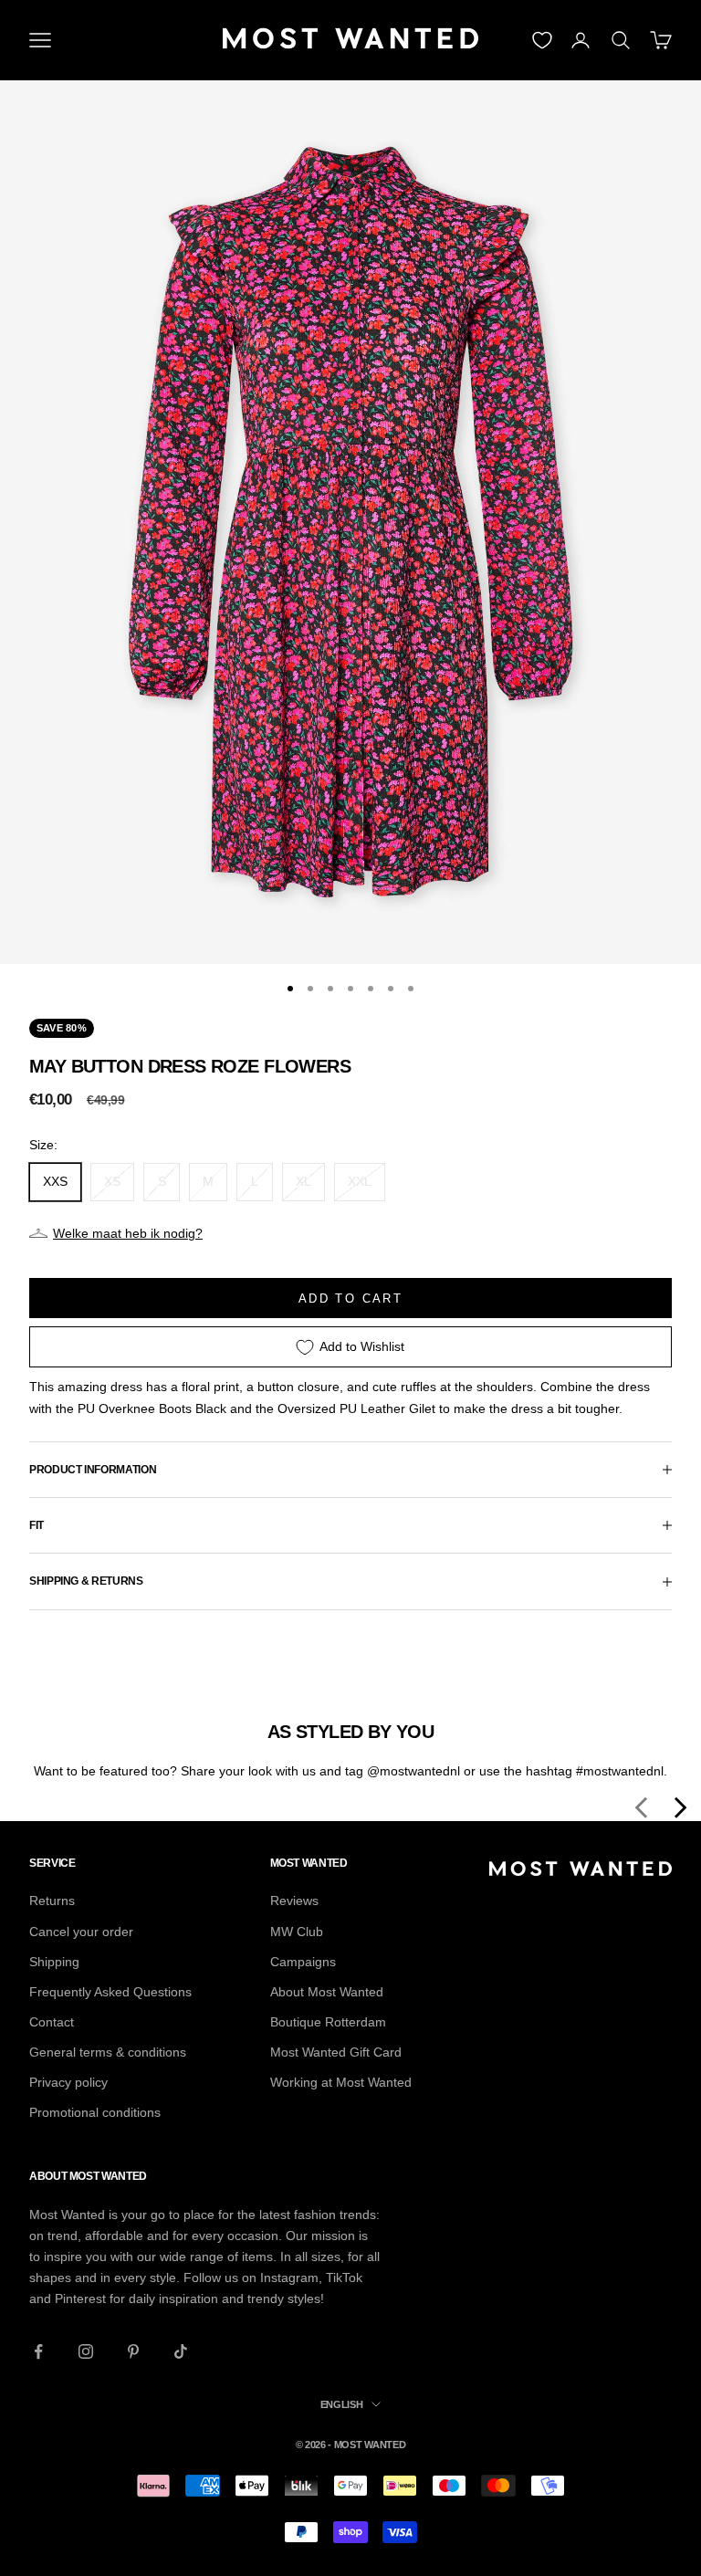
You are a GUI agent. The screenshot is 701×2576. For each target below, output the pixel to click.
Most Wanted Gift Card (336, 2052)
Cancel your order (81, 1932)
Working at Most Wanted (341, 2082)
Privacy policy (68, 2082)
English (342, 2404)
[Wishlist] (542, 40)
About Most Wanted (327, 1992)
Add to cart (350, 1298)
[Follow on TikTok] (181, 2351)
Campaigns (303, 1962)
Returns (52, 1901)
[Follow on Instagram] (86, 2351)
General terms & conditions (108, 2052)
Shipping (54, 1962)
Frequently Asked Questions (110, 1992)
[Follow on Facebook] (38, 2351)
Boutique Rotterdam (328, 2022)
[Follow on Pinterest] (133, 2351)
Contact (52, 2022)
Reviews (294, 1901)
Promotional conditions (95, 2112)
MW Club (297, 1932)
